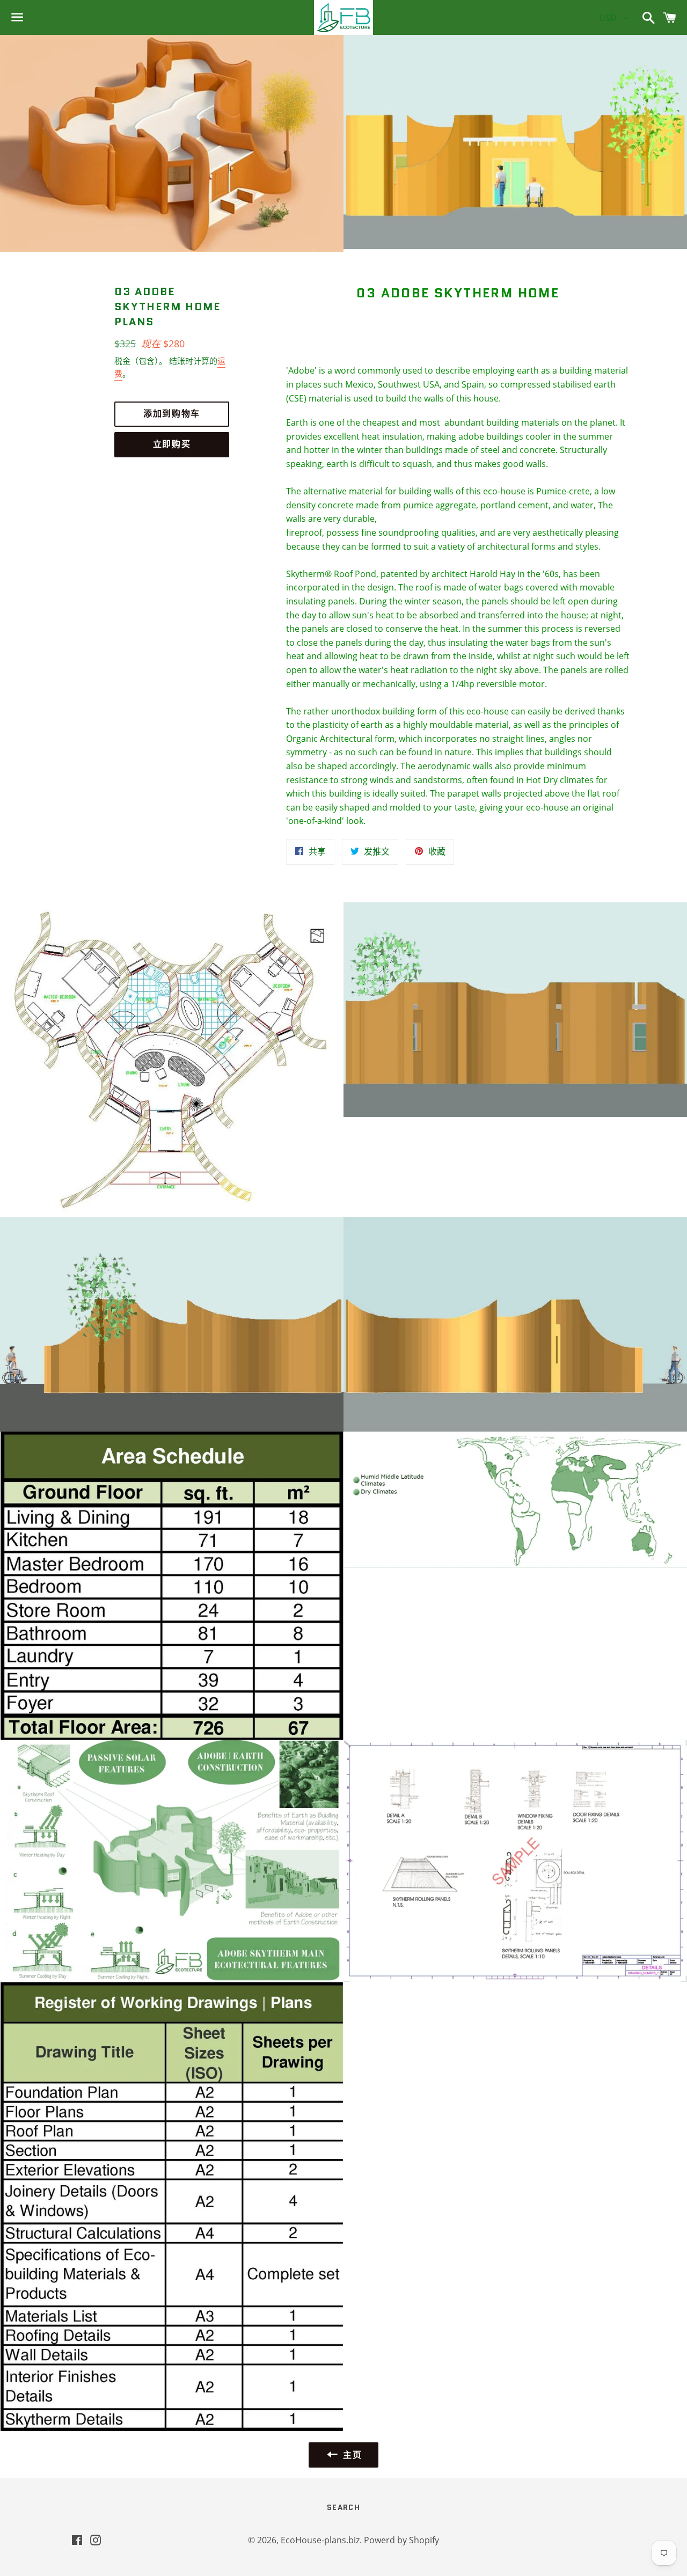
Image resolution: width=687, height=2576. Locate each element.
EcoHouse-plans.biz (320, 2540)
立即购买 (172, 444)
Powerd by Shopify (401, 2540)
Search (343, 2507)
